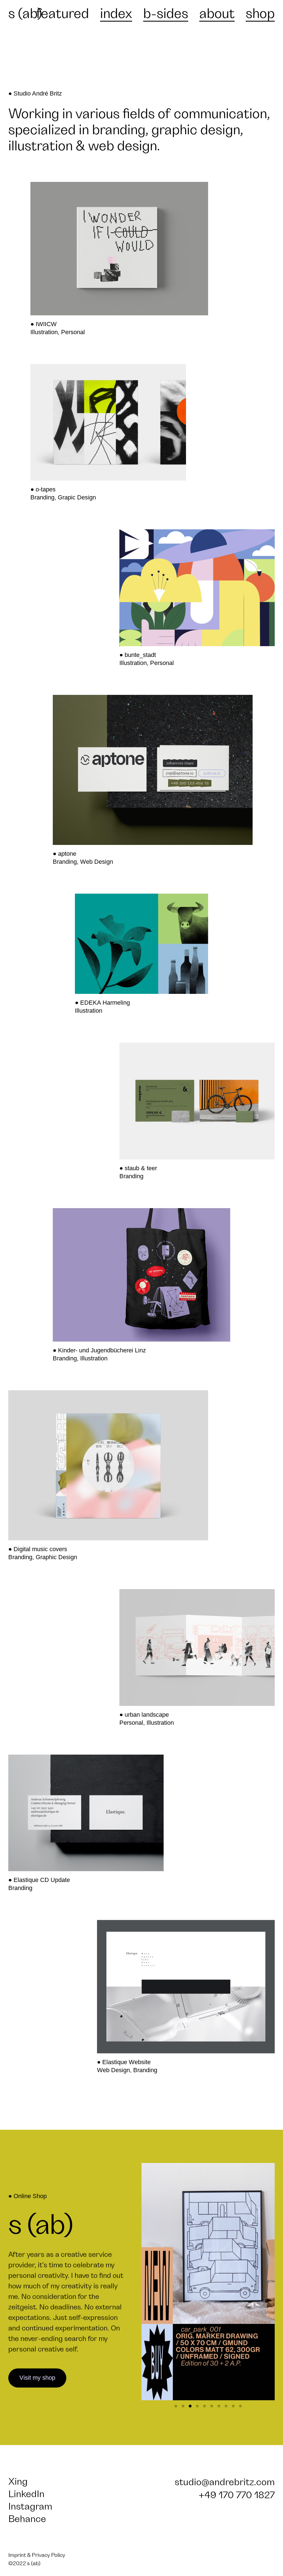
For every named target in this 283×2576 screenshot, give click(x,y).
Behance (27, 2519)
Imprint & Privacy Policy (37, 2555)
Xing (18, 2482)
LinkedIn (26, 2494)
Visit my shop (37, 2378)
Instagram (30, 2507)
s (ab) (25, 14)
